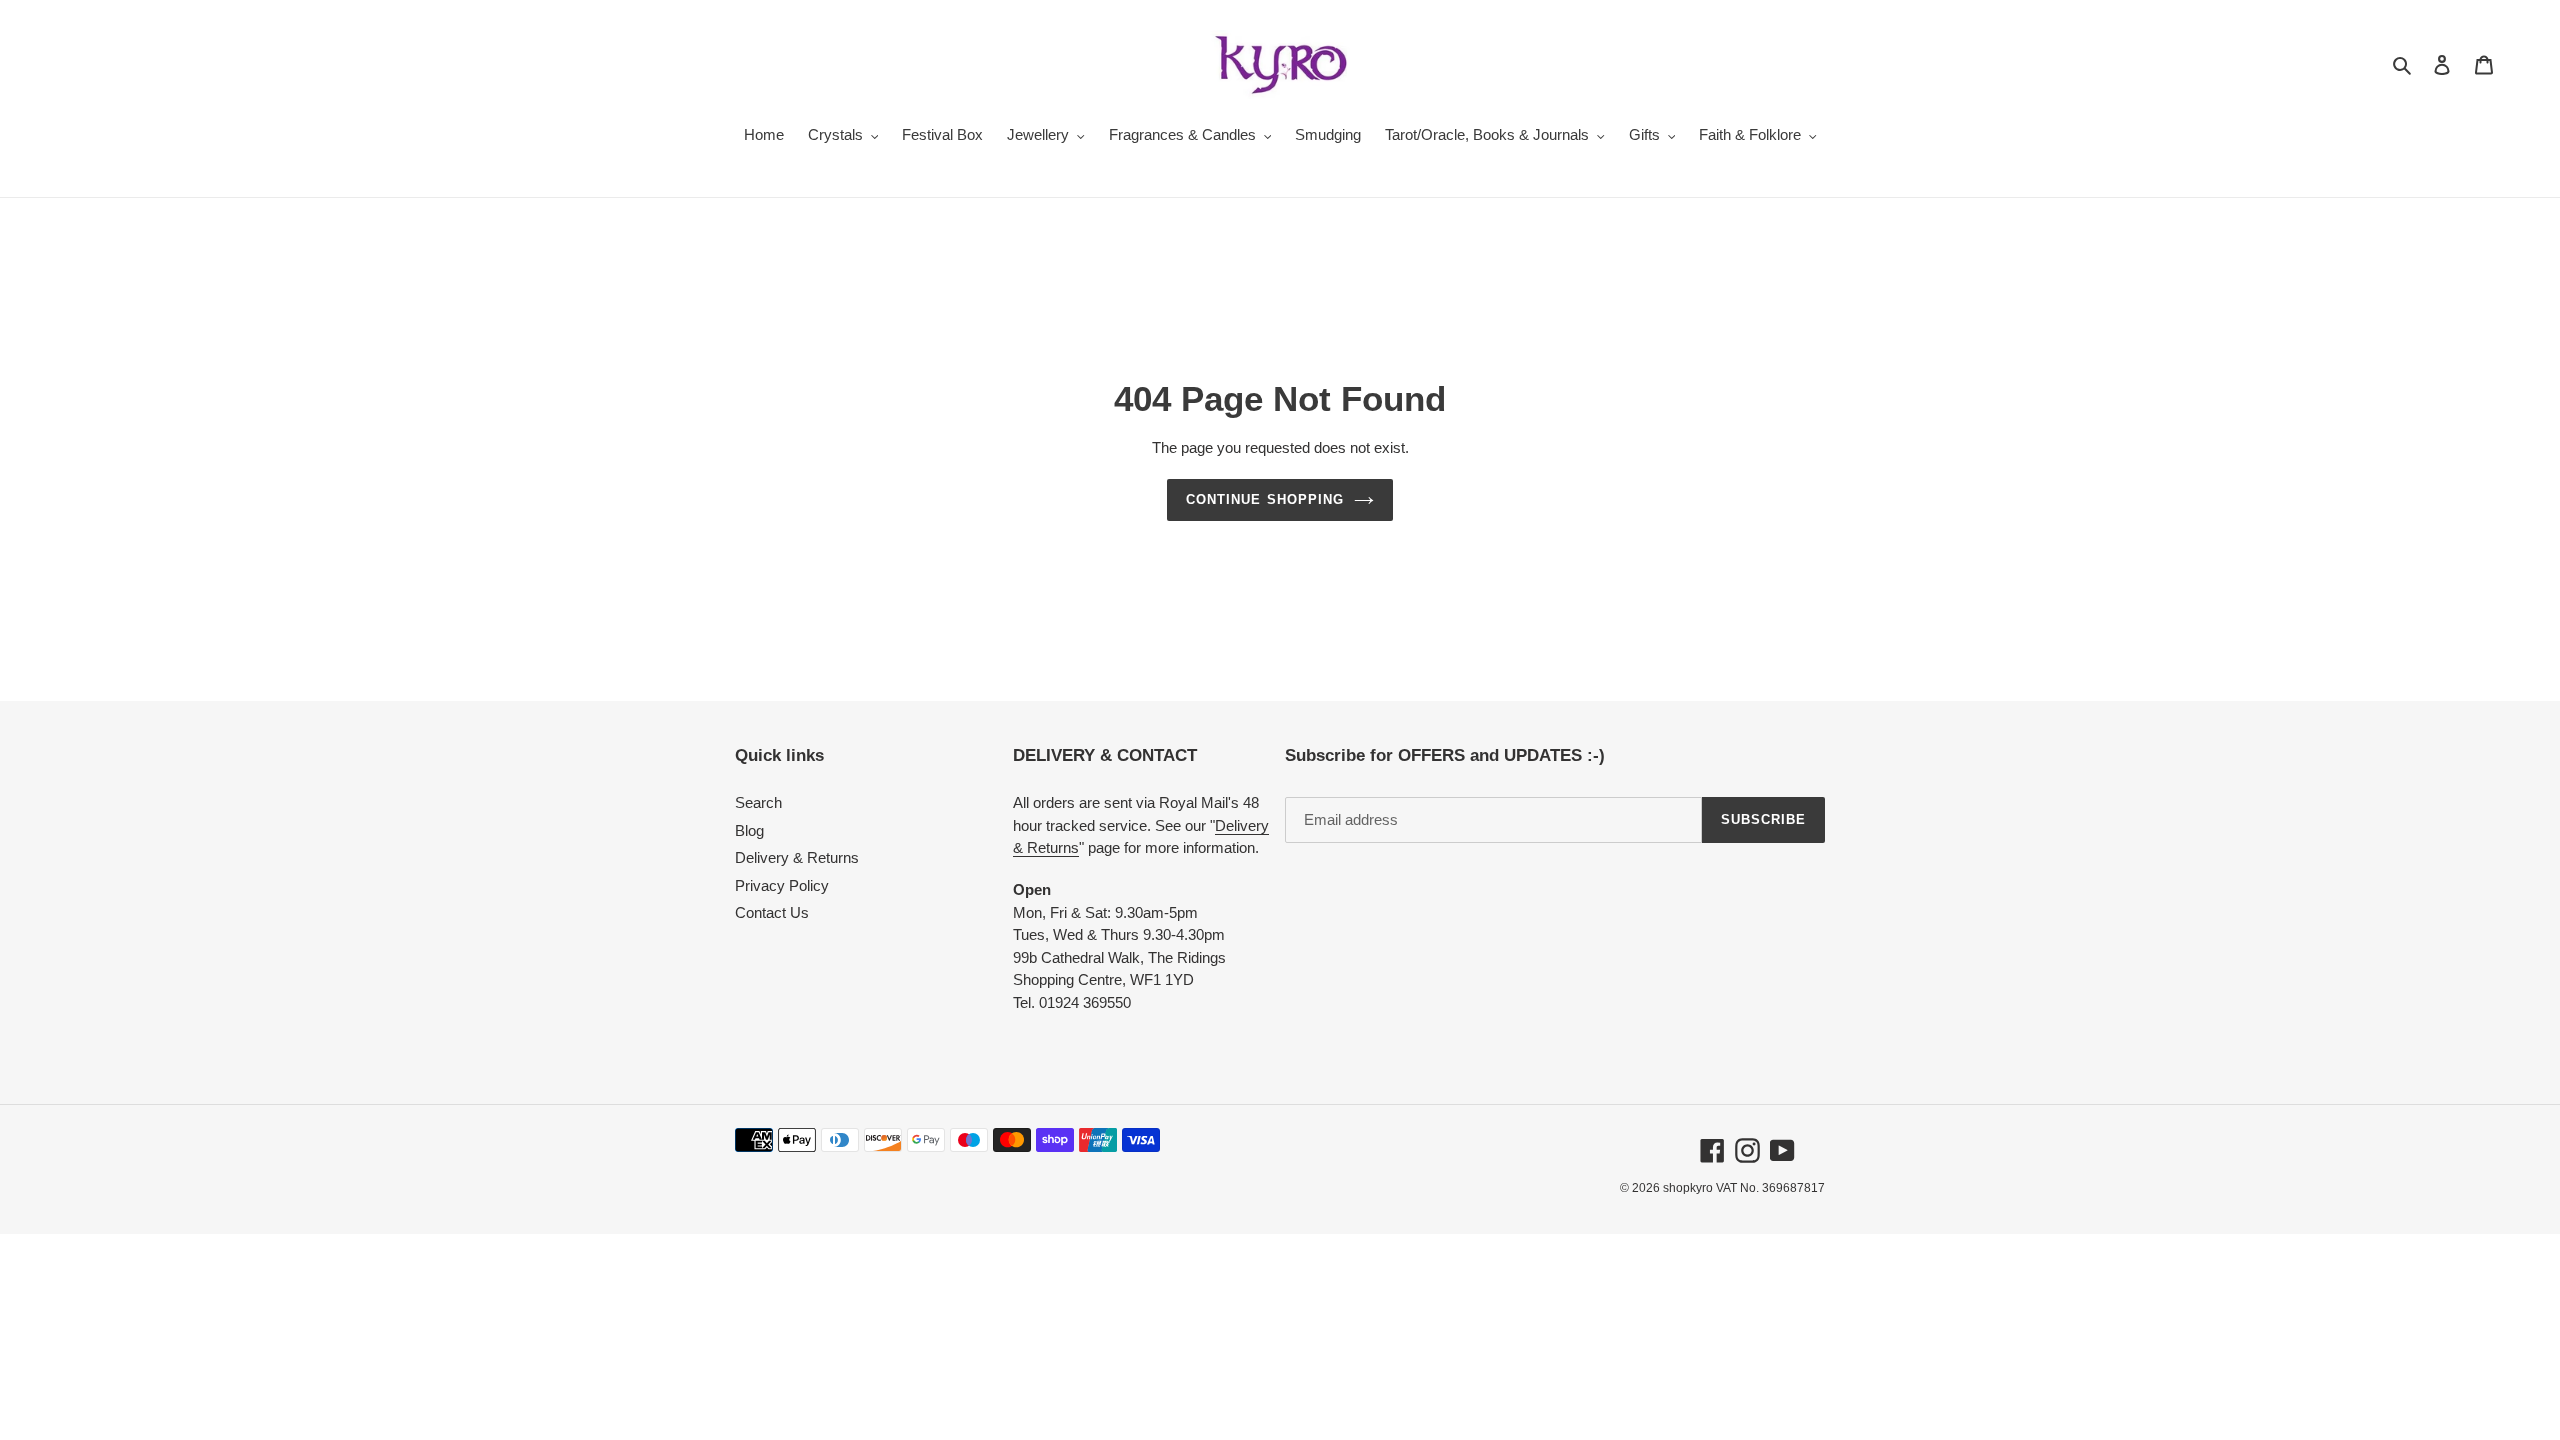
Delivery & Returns (797, 857)
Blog (749, 830)
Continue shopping (1265, 499)
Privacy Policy (782, 885)
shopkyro (1688, 1188)
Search (758, 802)
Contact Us (772, 912)
